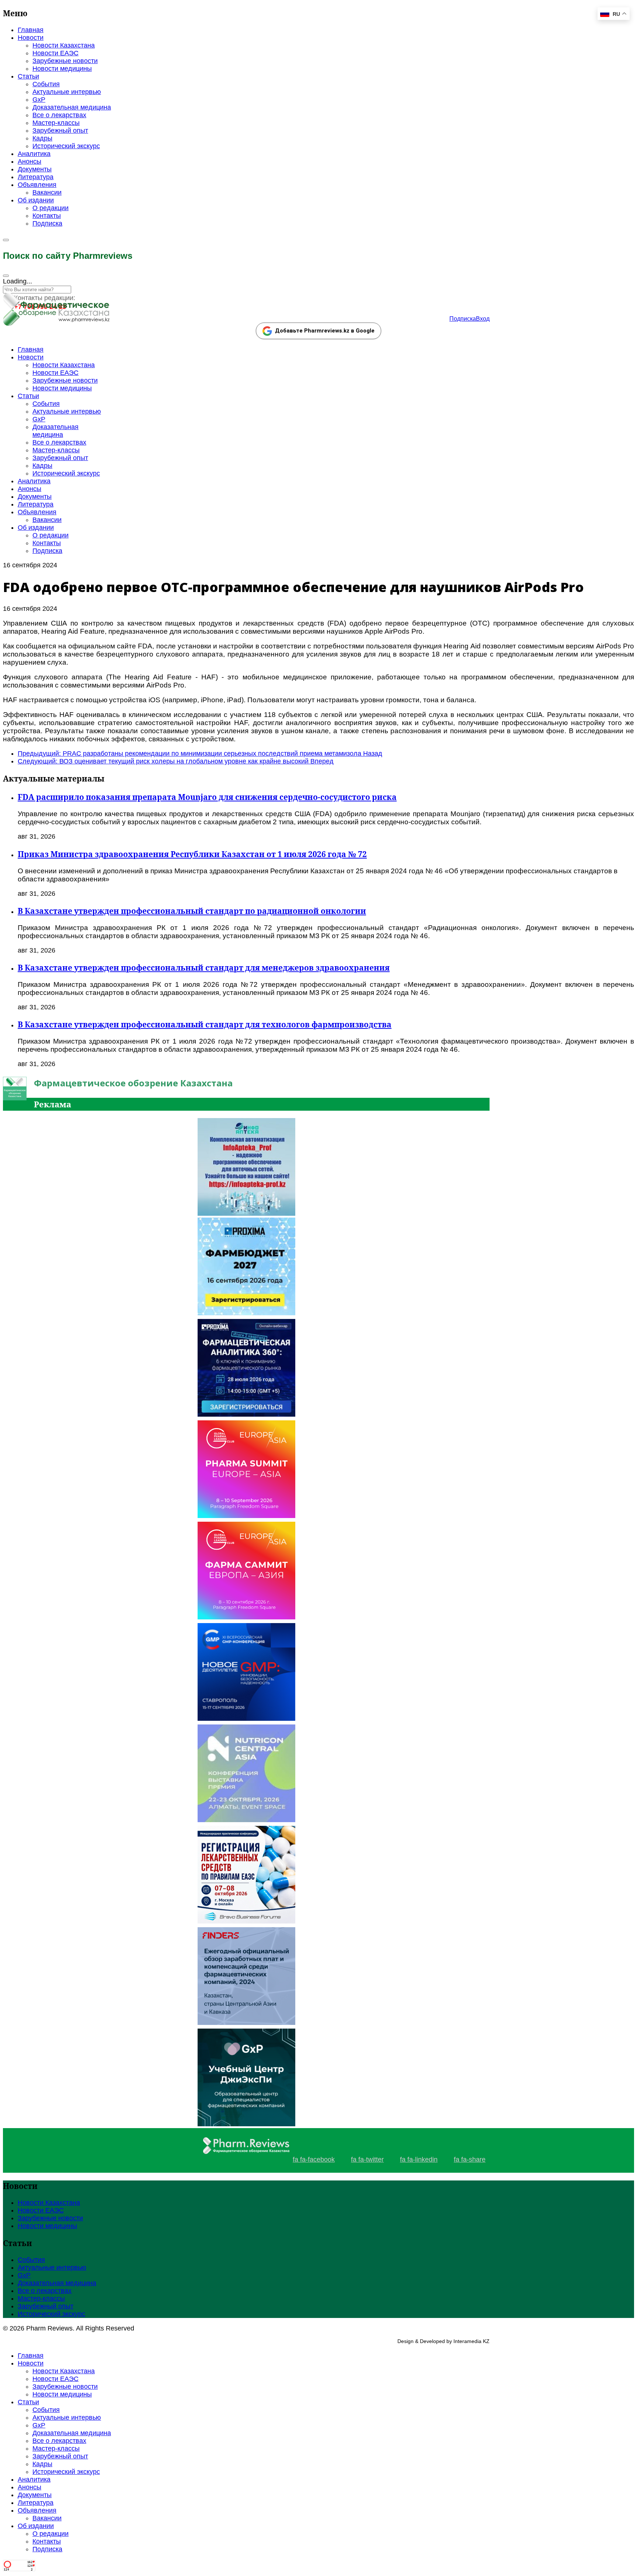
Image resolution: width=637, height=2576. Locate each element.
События (46, 84)
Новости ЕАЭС (55, 53)
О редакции (51, 208)
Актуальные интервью (67, 92)
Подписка (47, 223)
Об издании (36, 200)
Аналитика (34, 154)
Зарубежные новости (65, 61)
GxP (39, 100)
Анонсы (29, 161)
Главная (31, 30)
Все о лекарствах (59, 115)
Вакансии (47, 192)
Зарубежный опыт (60, 130)
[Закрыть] (6, 276)
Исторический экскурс (66, 146)
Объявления (37, 185)
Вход (483, 319)
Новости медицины (62, 69)
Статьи (28, 76)
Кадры (42, 138)
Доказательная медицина (72, 107)
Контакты (47, 216)
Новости (31, 38)
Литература (36, 177)
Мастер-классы (56, 123)
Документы (35, 169)
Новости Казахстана (64, 45)
